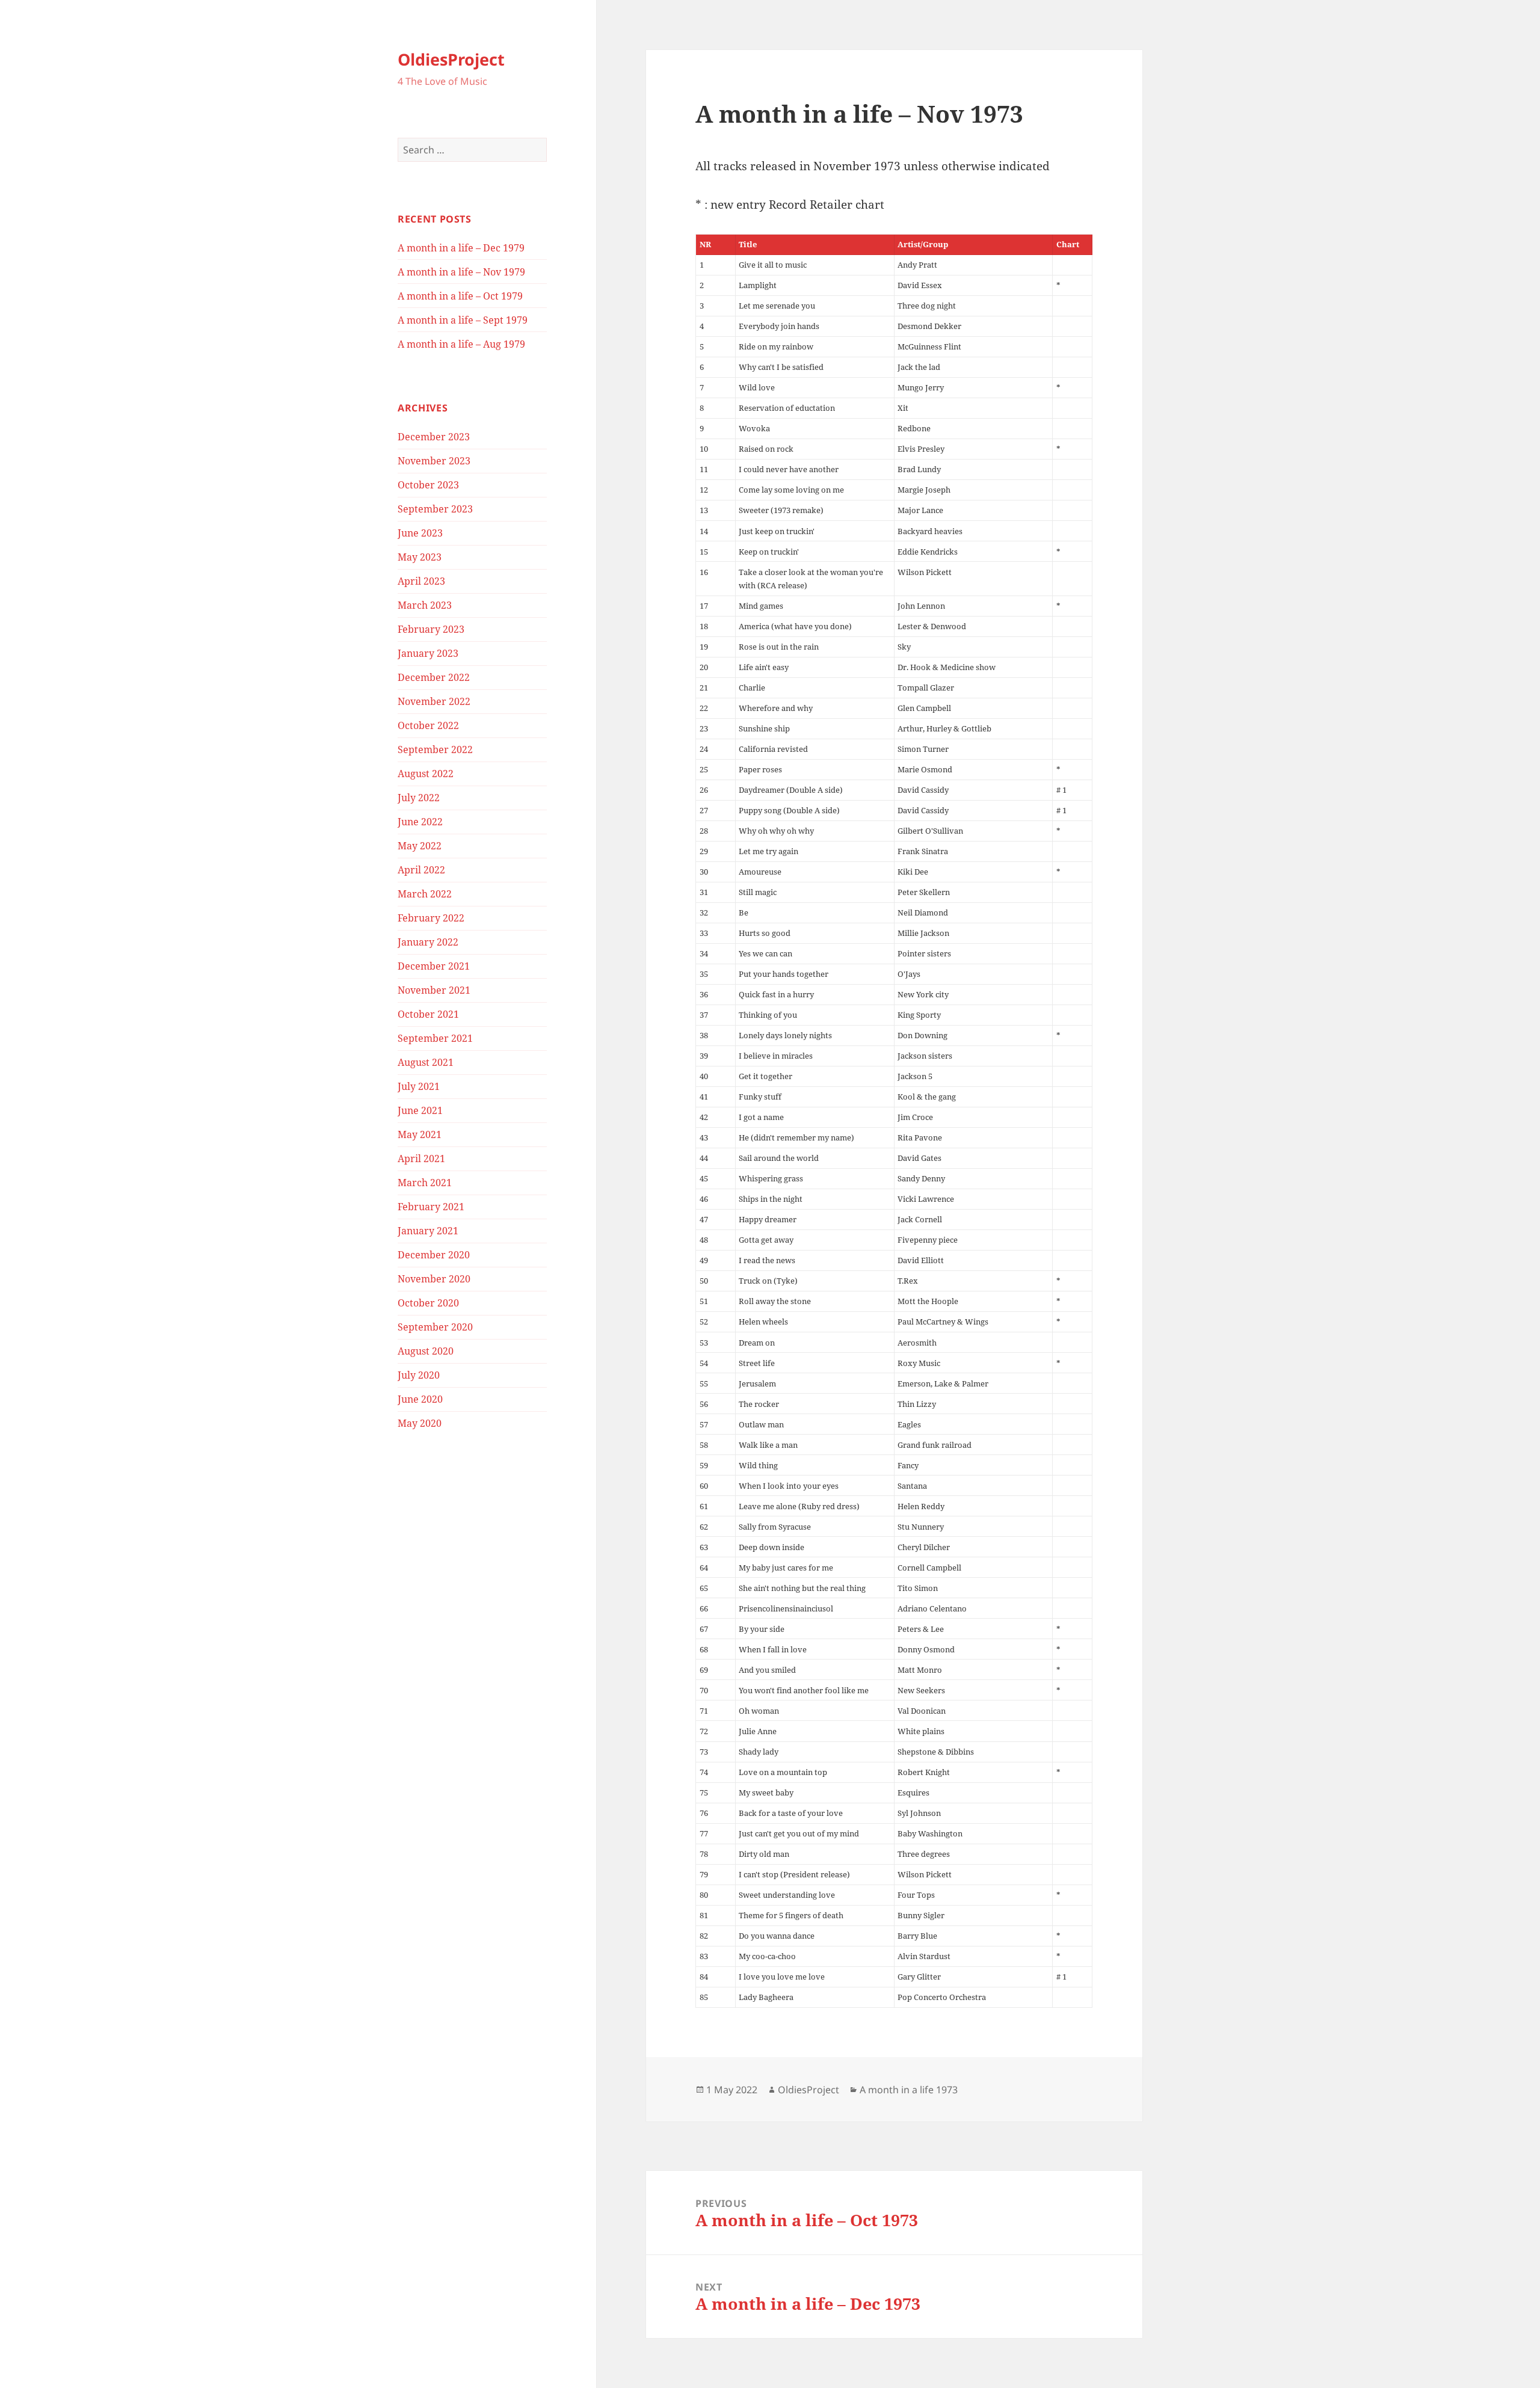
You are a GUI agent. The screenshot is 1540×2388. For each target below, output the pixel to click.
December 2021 (434, 966)
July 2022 (419, 798)
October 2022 (428, 725)
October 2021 (428, 1014)
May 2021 (420, 1134)
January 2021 (428, 1231)
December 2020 (434, 1255)
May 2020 (420, 1423)
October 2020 (428, 1303)
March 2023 (425, 605)
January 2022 (428, 942)
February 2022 (431, 918)
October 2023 (428, 485)
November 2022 (434, 701)
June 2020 (420, 1399)
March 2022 (425, 894)
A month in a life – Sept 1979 (463, 320)
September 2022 (435, 749)
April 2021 (421, 1159)
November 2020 (434, 1279)
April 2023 (421, 581)
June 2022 (420, 822)
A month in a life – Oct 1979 (460, 296)
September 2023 (435, 509)
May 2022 (420, 846)
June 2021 (420, 1110)
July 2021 (419, 1086)
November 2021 (434, 990)
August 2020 (426, 1351)
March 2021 (425, 1183)
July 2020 (419, 1375)
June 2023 (420, 533)
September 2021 (435, 1038)
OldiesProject (451, 59)
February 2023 (431, 629)
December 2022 (434, 677)
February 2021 (431, 1207)
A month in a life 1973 (909, 2090)
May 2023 (420, 557)
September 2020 (435, 1327)
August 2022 (426, 774)
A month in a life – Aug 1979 (461, 344)
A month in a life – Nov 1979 (461, 272)
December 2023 (434, 437)
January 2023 (428, 653)
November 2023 (434, 461)
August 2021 (426, 1062)
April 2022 (421, 870)
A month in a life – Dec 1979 (461, 248)
